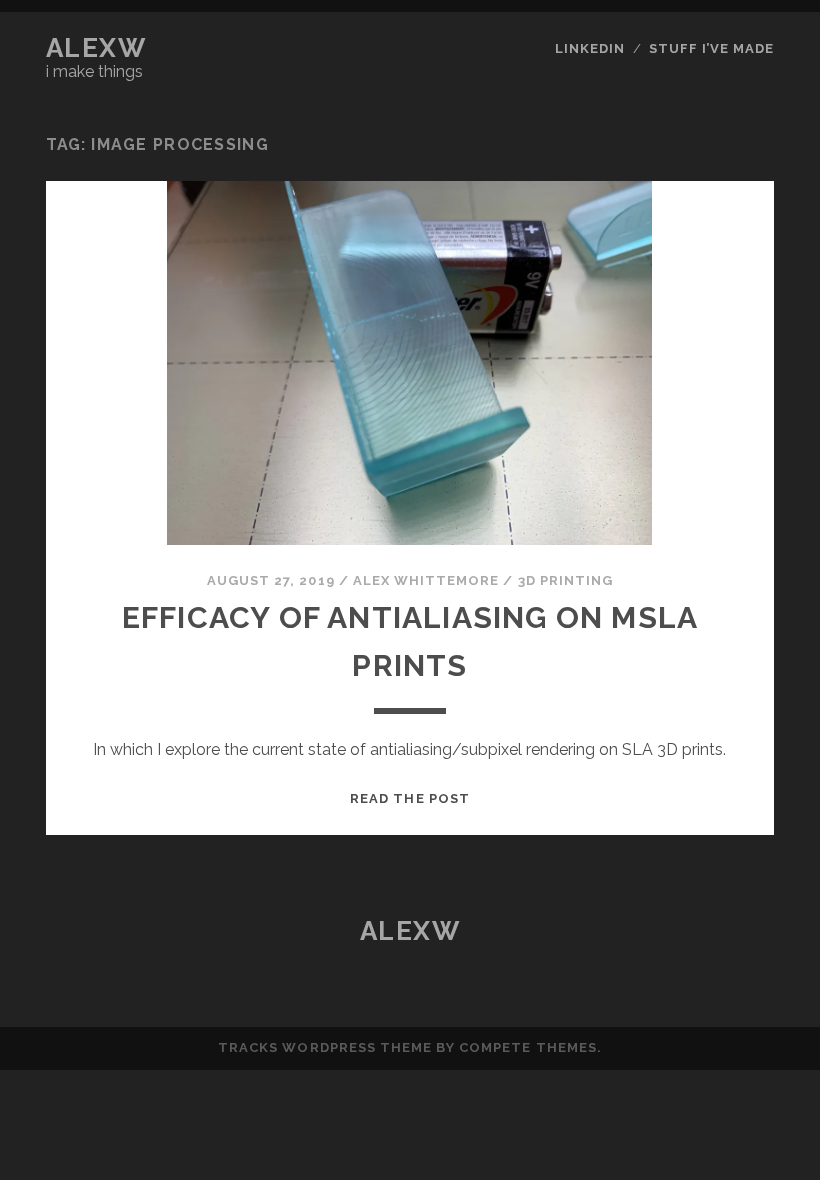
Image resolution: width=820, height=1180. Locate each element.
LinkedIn (590, 48)
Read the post (410, 798)
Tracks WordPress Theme (325, 1047)
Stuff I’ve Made (712, 48)
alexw (96, 48)
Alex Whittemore (426, 580)
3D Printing (565, 580)
